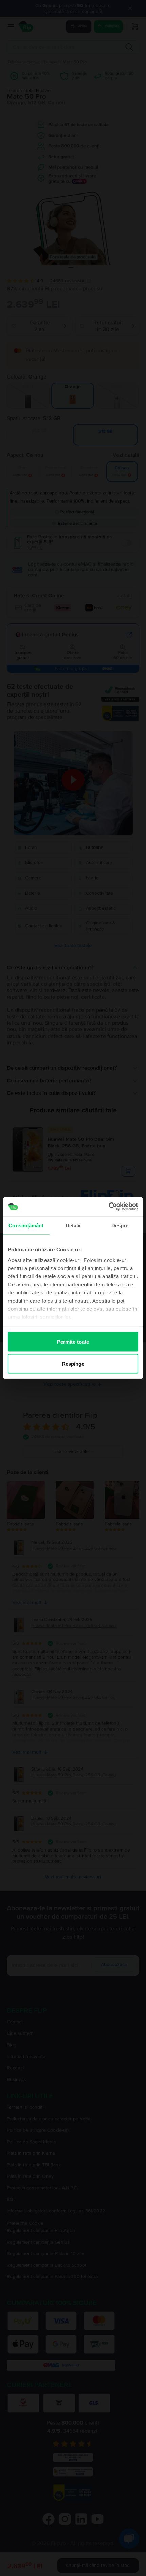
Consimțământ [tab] (26, 1225)
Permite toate (73, 1341)
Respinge (73, 1364)
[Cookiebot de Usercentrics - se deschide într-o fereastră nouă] (108, 1207)
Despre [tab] (120, 1225)
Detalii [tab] (73, 1225)
